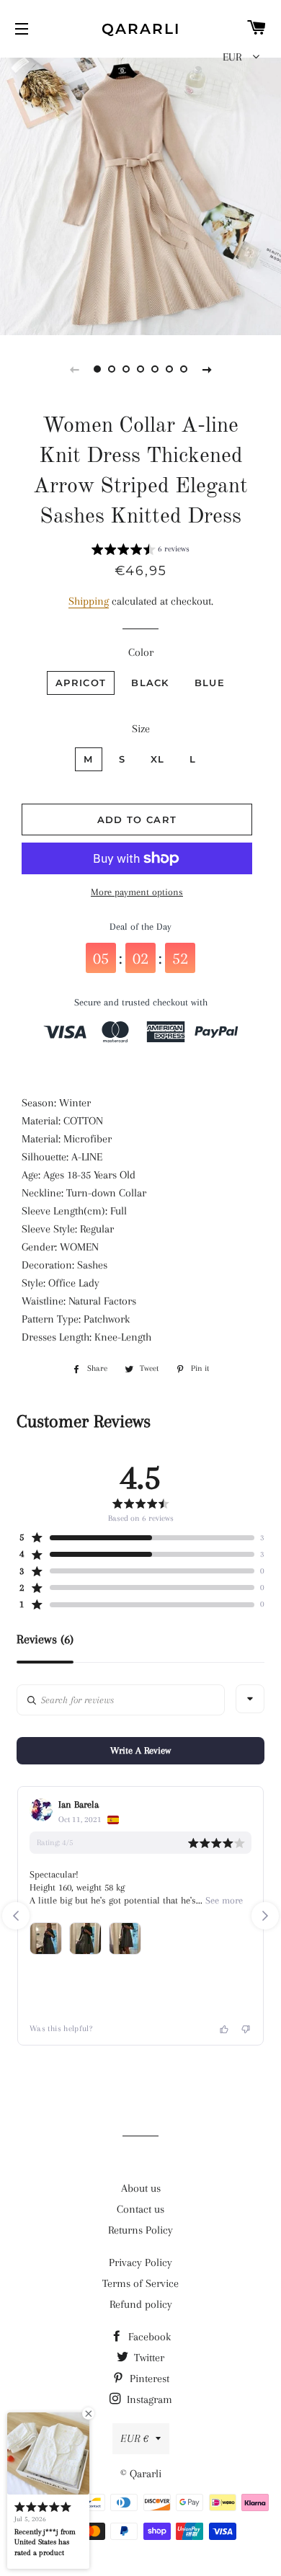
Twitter (148, 2358)
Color (141, 652)
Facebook (148, 2337)
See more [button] (223, 1900)
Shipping (89, 601)
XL (158, 759)
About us (141, 2188)
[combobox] (250, 1699)
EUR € (134, 2438)
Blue (210, 683)
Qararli (141, 29)
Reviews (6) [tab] (45, 1639)
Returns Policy (140, 2230)
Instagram (148, 2399)
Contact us (140, 2209)
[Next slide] (207, 369)
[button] (140, 551)
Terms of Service (140, 2283)
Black (150, 683)
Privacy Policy (140, 2262)
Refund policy (141, 2304)
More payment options (137, 892)
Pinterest (148, 2379)
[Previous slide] (74, 369)
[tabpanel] (140, 195)
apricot (81, 683)
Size (141, 729)
